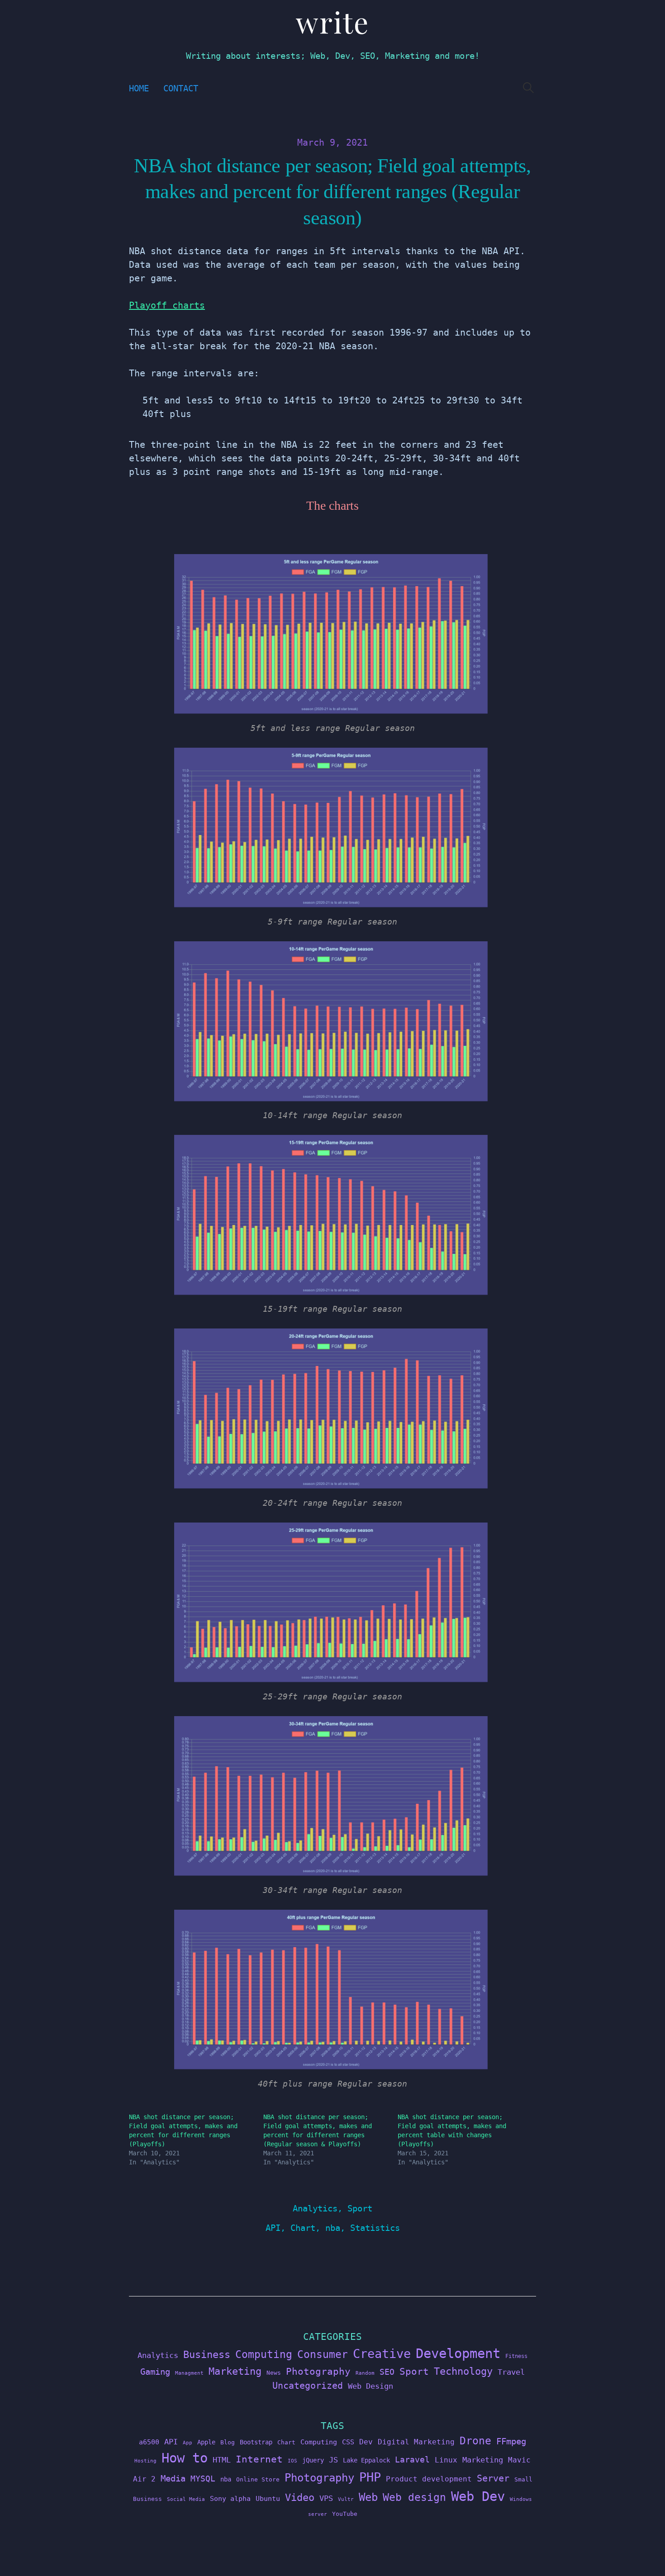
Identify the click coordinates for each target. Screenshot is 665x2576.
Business (207, 2354)
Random (365, 2373)
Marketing (235, 2371)
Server (493, 2479)
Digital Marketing (416, 2442)
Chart (303, 2228)
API (273, 2228)
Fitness (516, 2356)
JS (333, 2460)
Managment (189, 2373)
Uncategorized (308, 2386)
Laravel (412, 2460)
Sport (360, 2208)
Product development (429, 2479)
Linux (446, 2460)
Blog (228, 2442)
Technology (463, 2371)
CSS (348, 2442)
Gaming (155, 2372)
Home (139, 88)
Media (173, 2478)
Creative (382, 2354)
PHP (370, 2477)
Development (458, 2353)
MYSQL (203, 2479)
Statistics (375, 2228)
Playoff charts (167, 305)
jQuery (313, 2460)
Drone (475, 2441)
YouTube (345, 2514)
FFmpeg (511, 2441)
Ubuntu (268, 2499)
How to (185, 2458)
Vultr (346, 2499)
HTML (222, 2460)
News (274, 2373)
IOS (292, 2461)
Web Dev (478, 2496)
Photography (318, 2371)
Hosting (145, 2461)
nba (333, 2228)
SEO (387, 2372)
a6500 (149, 2442)
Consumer (323, 2354)
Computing (264, 2354)
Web (368, 2497)
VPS (326, 2498)
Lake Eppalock (366, 2460)
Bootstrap (256, 2442)
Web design (414, 2497)
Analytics (315, 2208)
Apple (206, 2442)
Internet (259, 2459)
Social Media (186, 2499)
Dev (366, 2442)
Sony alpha (230, 2498)
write (332, 21)
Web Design (370, 2386)
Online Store (258, 2479)
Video (300, 2498)
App (188, 2443)
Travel (511, 2372)
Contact (181, 88)
